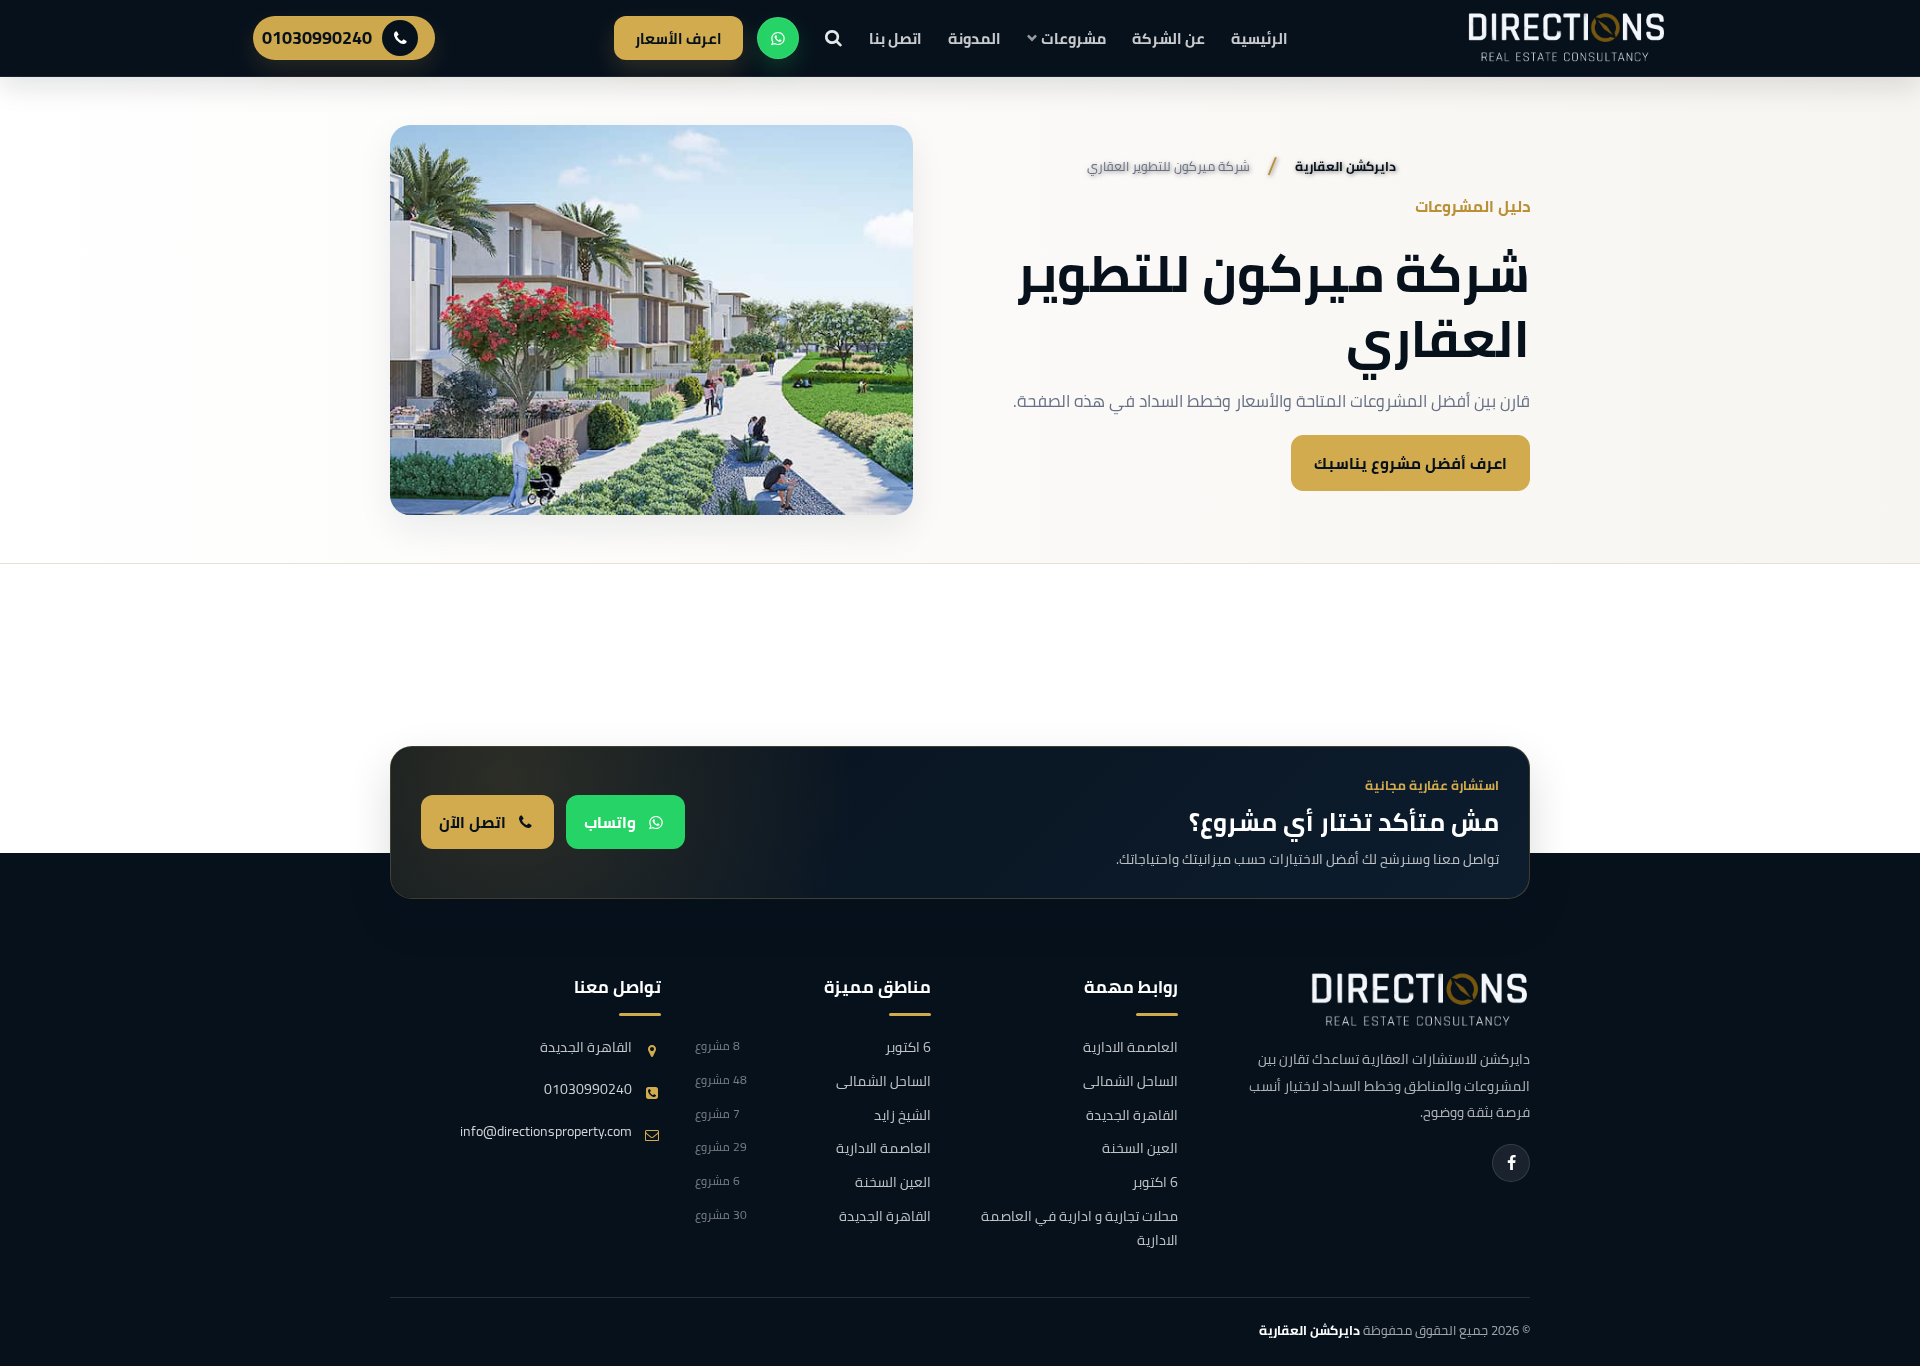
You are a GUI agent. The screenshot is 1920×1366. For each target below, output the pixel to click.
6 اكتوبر (1154, 1183)
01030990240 (317, 38)
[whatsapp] (778, 38)
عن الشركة (1168, 38)
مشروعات (1073, 38)
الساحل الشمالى (1130, 1082)
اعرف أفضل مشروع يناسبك (1410, 463)
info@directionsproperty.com (546, 1132)
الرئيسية (1259, 38)
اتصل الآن (472, 822)
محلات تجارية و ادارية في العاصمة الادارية (1079, 1229)
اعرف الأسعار (678, 38)
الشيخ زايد (813, 1116)
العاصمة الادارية (1130, 1048)
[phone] (400, 38)
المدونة (974, 38)
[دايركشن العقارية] (1420, 1000)
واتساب (610, 822)
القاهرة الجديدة (1131, 1116)
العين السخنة (1139, 1149)
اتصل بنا (895, 38)
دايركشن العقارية (1309, 1330)
